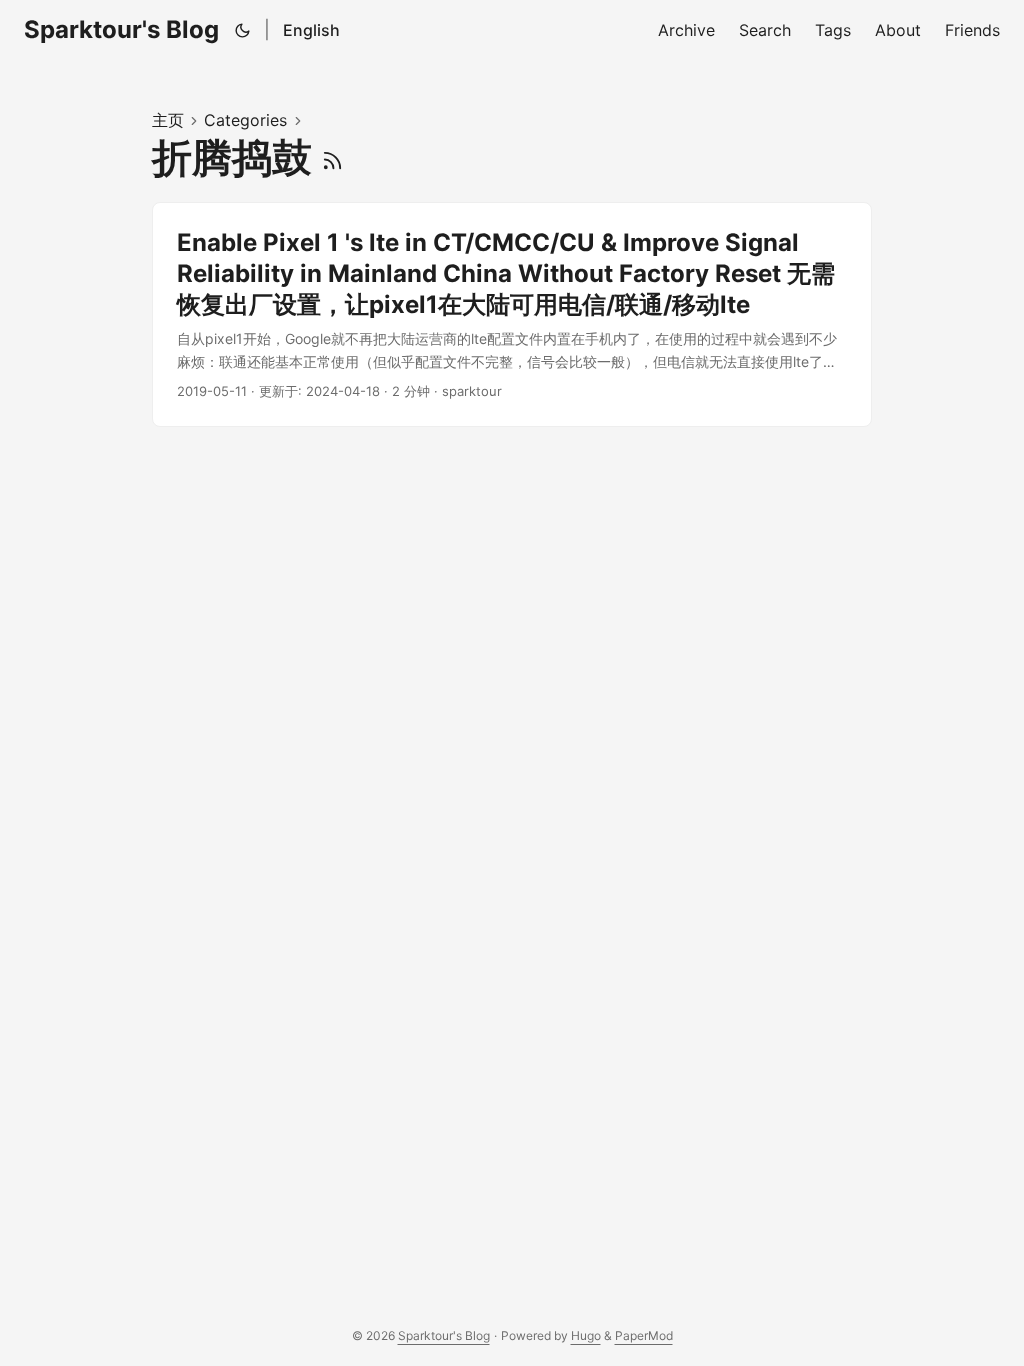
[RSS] (332, 157)
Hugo (586, 1335)
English (311, 30)
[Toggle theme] (243, 30)
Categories (245, 120)
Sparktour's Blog (121, 29)
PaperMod (644, 1335)
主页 (168, 120)
